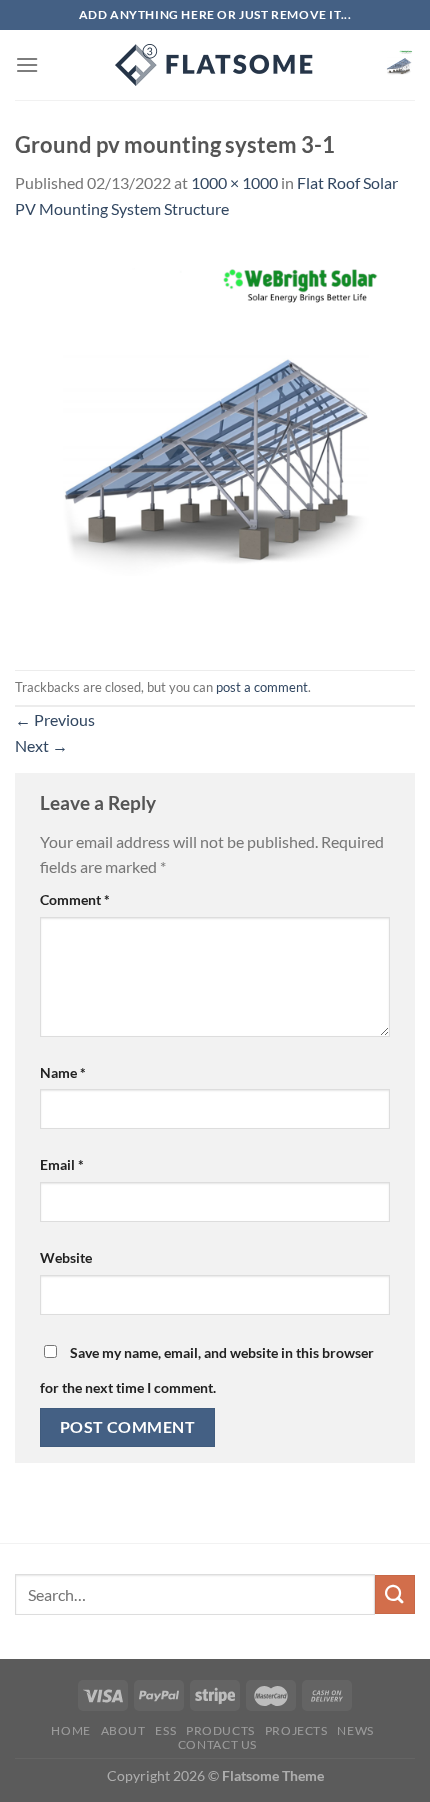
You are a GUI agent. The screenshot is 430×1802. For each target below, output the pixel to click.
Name (63, 1072)
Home (70, 1730)
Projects (296, 1730)
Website (66, 1257)
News (355, 1730)
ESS (165, 1730)
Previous (55, 719)
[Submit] (395, 1594)
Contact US (217, 1744)
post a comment (262, 687)
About (123, 1730)
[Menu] (27, 64)
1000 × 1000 (234, 182)
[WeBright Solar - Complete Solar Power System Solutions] (215, 65)
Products (220, 1730)
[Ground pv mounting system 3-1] (215, 443)
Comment (75, 899)
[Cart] (399, 65)
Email (62, 1164)
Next (41, 745)
